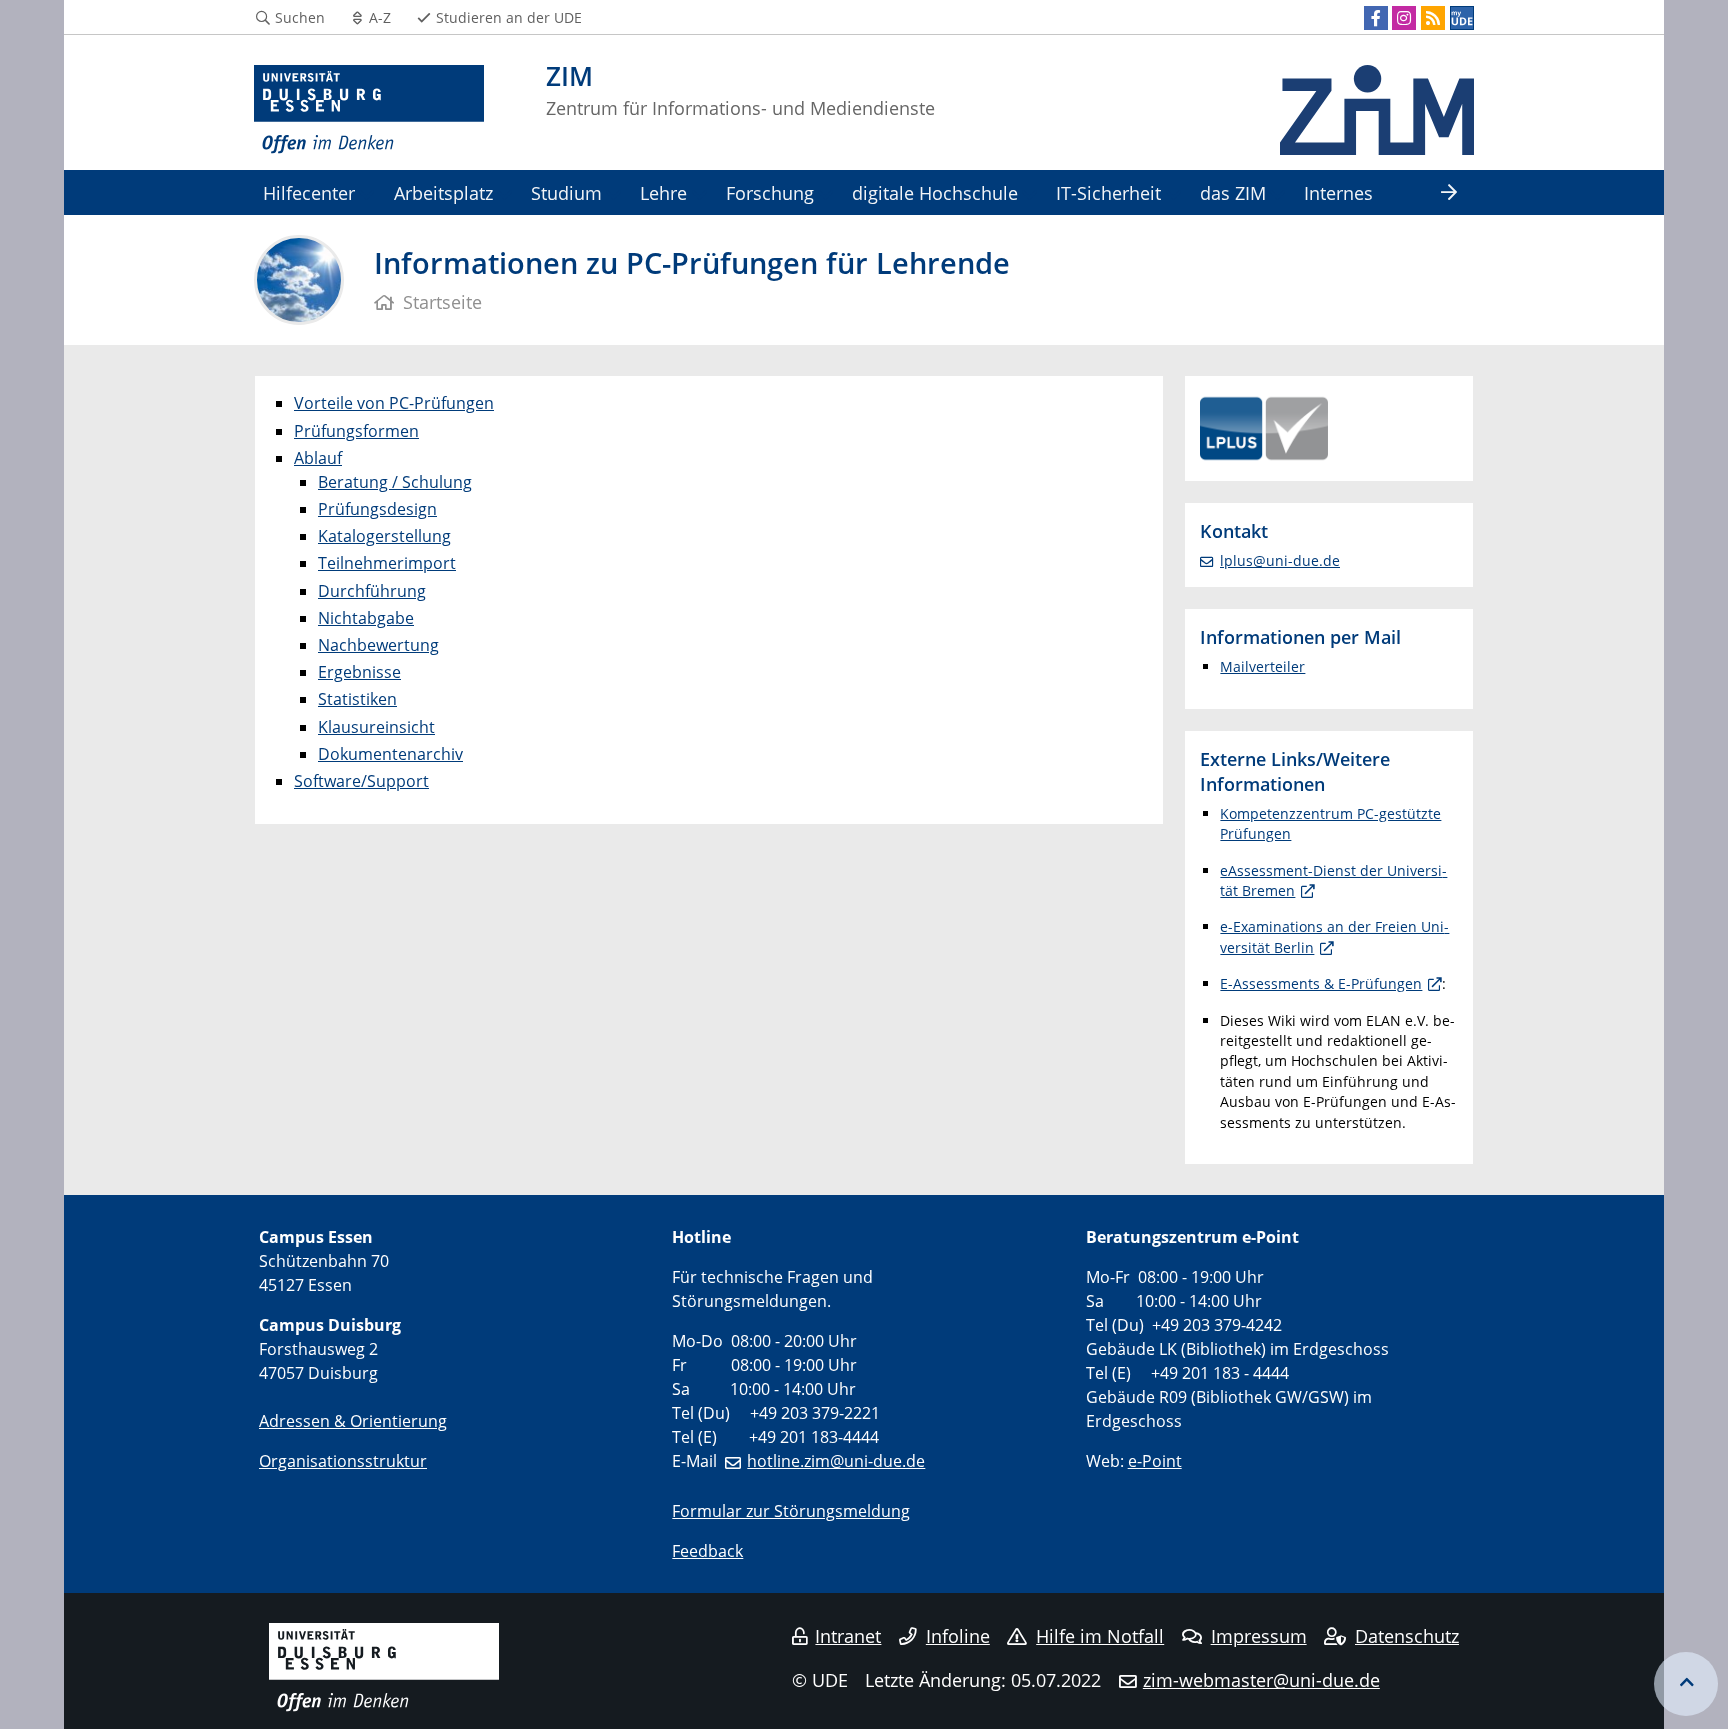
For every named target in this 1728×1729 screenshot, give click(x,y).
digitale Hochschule (935, 192)
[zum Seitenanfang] (1686, 1684)
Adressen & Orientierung (353, 1421)
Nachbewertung (378, 645)
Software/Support (361, 781)
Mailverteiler (1262, 666)
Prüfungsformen (356, 431)
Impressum (1259, 1636)
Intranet (848, 1636)
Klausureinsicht (376, 727)
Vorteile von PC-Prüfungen (394, 403)
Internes (1338, 192)
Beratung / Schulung (395, 482)
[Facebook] (1376, 18)
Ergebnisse (359, 672)
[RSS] (1433, 18)
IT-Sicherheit (1108, 192)
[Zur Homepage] (369, 110)
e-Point (1155, 1461)
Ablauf (318, 458)
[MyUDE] (1462, 18)
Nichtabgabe (366, 618)
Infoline (958, 1636)
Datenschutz (1407, 1636)
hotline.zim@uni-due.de (836, 1461)
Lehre (663, 192)
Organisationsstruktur (343, 1461)
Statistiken (357, 699)
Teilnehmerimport (387, 563)
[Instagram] (1404, 18)
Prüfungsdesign (377, 509)
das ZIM (1233, 192)
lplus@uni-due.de (1280, 560)
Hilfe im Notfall (1100, 1636)
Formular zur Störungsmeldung (791, 1511)
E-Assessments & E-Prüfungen (1321, 983)
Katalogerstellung (384, 536)
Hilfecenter (309, 192)
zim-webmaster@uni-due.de (1261, 1680)
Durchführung (372, 591)
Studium (566, 192)
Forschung (770, 192)
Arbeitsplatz (443, 192)
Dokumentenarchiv (390, 754)
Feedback (707, 1551)
